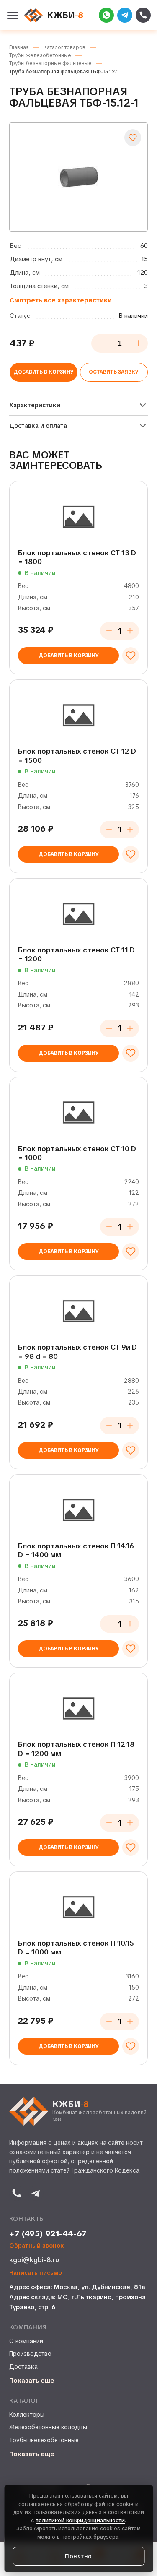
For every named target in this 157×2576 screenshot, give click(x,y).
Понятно (78, 2556)
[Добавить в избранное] (133, 138)
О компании (26, 2341)
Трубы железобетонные (44, 2440)
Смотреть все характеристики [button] (61, 300)
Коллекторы (27, 2415)
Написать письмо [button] (36, 2273)
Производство (30, 2354)
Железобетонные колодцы (48, 2427)
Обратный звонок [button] (37, 2246)
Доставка (23, 2367)
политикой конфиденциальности (80, 2520)
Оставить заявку (114, 372)
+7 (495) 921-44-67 (48, 2234)
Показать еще (32, 2381)
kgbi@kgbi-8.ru (34, 2260)
